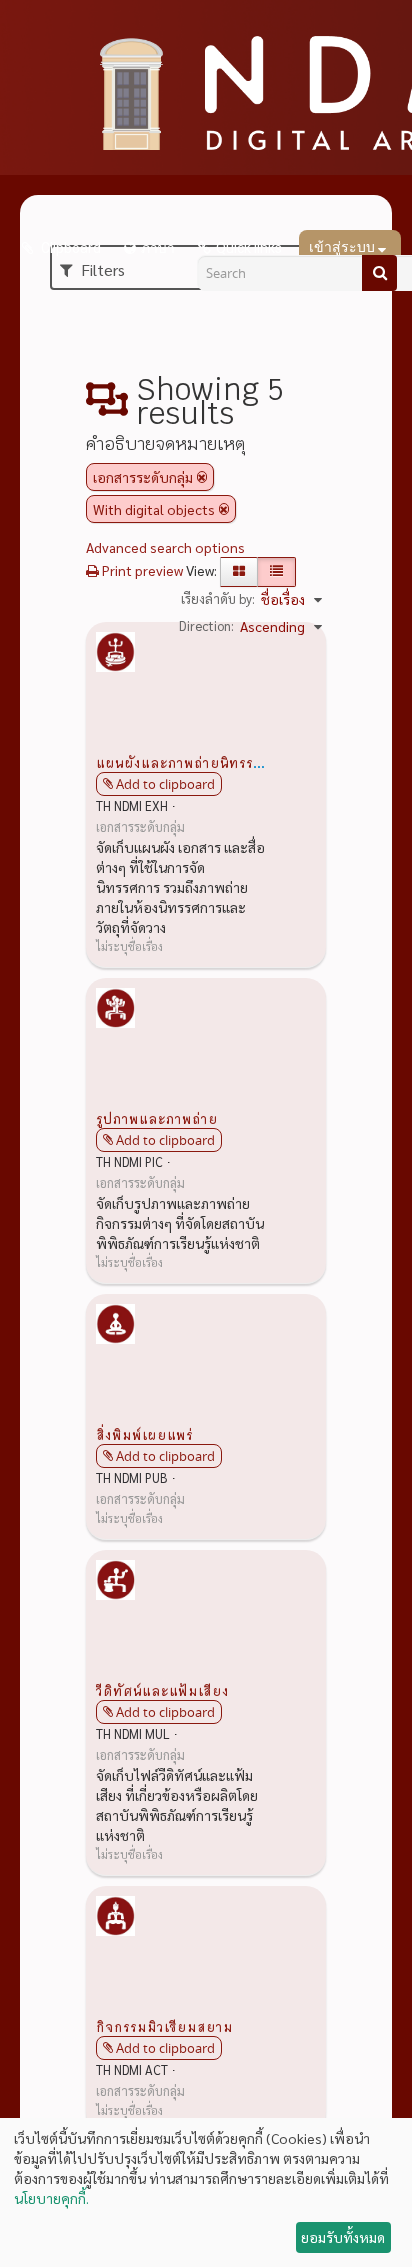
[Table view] (276, 572)
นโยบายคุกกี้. (51, 2198)
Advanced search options (165, 547)
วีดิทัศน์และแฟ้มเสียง (162, 1690)
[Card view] (239, 572)
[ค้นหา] (379, 273)
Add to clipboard (165, 784)
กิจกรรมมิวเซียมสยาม (164, 2026)
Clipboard (69, 248)
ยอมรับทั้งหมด (343, 2237)
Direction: (206, 625)
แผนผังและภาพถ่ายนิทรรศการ (191, 762)
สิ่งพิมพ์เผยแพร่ (144, 1434)
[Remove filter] (202, 477)
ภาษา (158, 248)
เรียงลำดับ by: (218, 598)
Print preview (141, 570)
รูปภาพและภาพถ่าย (157, 1118)
